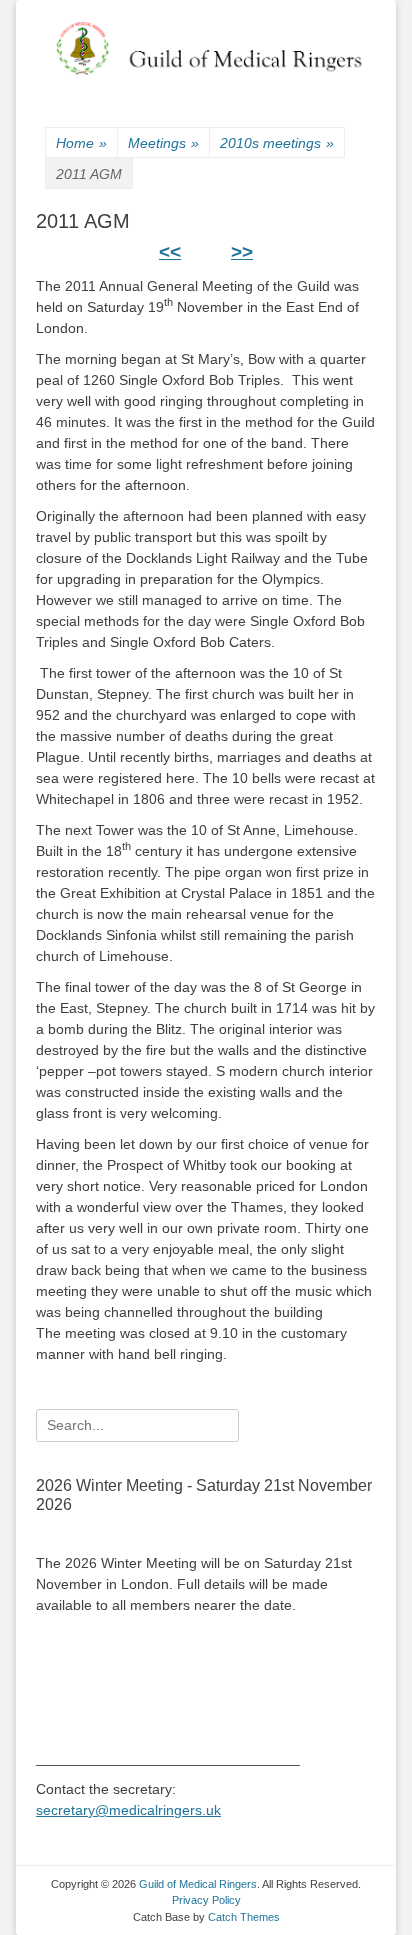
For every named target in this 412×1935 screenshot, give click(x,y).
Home (81, 143)
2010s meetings (277, 143)
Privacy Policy (206, 1900)
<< (170, 251)
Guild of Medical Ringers (198, 1884)
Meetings (163, 143)
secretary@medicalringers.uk (128, 1810)
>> (242, 251)
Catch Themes (244, 1917)
